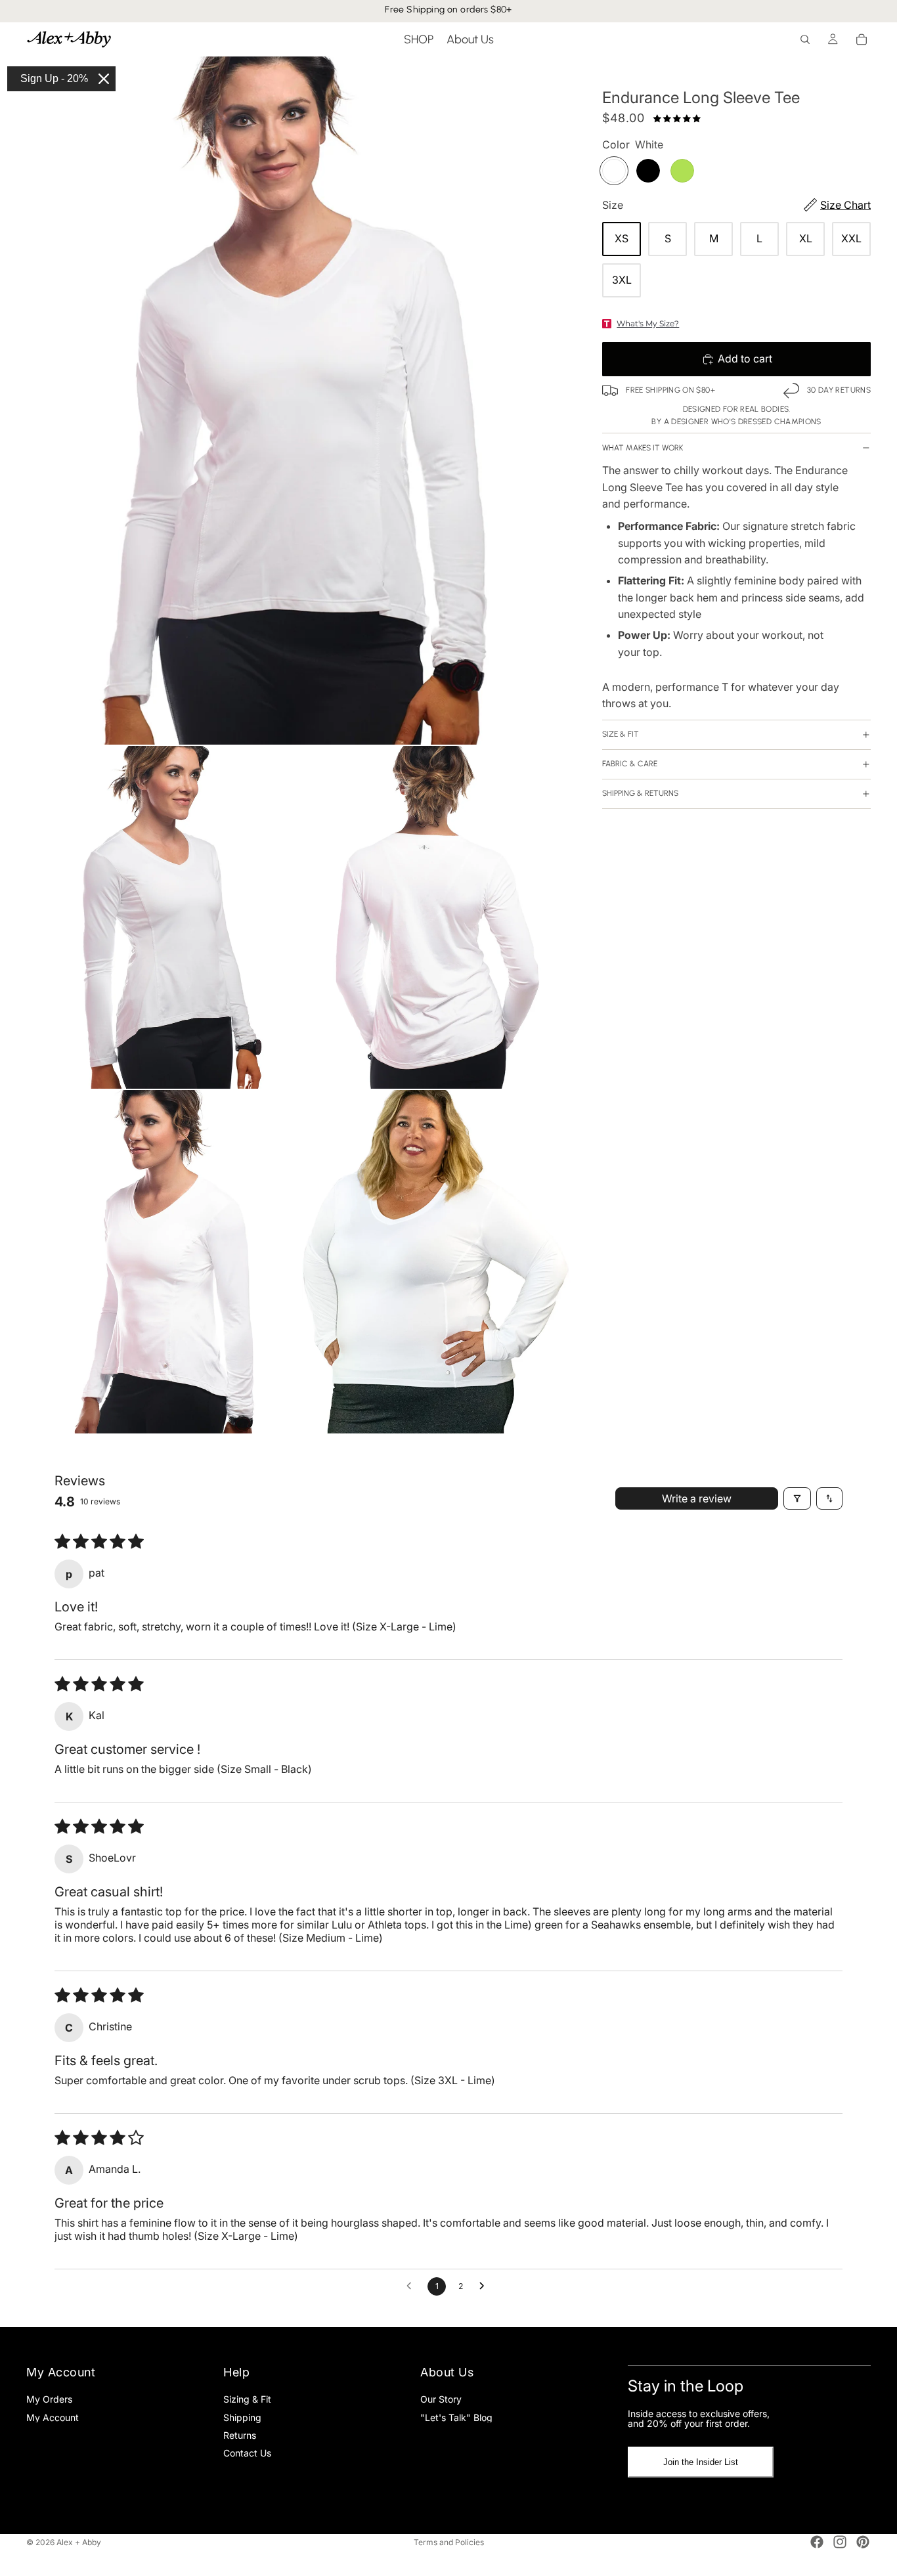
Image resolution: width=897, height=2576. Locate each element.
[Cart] (862, 39)
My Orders (49, 2399)
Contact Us (247, 2453)
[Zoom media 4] (164, 1262)
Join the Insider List (701, 2462)
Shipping (242, 2417)
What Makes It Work (643, 448)
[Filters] (797, 1498)
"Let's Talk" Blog (456, 2417)
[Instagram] (840, 2542)
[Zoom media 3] (439, 918)
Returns (240, 2434)
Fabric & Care (630, 764)
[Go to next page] (485, 2286)
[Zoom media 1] (301, 401)
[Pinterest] (863, 2542)
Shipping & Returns (640, 794)
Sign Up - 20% (54, 78)
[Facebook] (817, 2542)
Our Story (441, 2399)
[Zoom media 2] (164, 918)
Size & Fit (621, 735)
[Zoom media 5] (439, 1262)
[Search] (805, 39)
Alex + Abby (79, 2542)
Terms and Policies (449, 2542)
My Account (53, 2417)
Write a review (697, 1498)
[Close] (104, 79)
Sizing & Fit (247, 2399)
